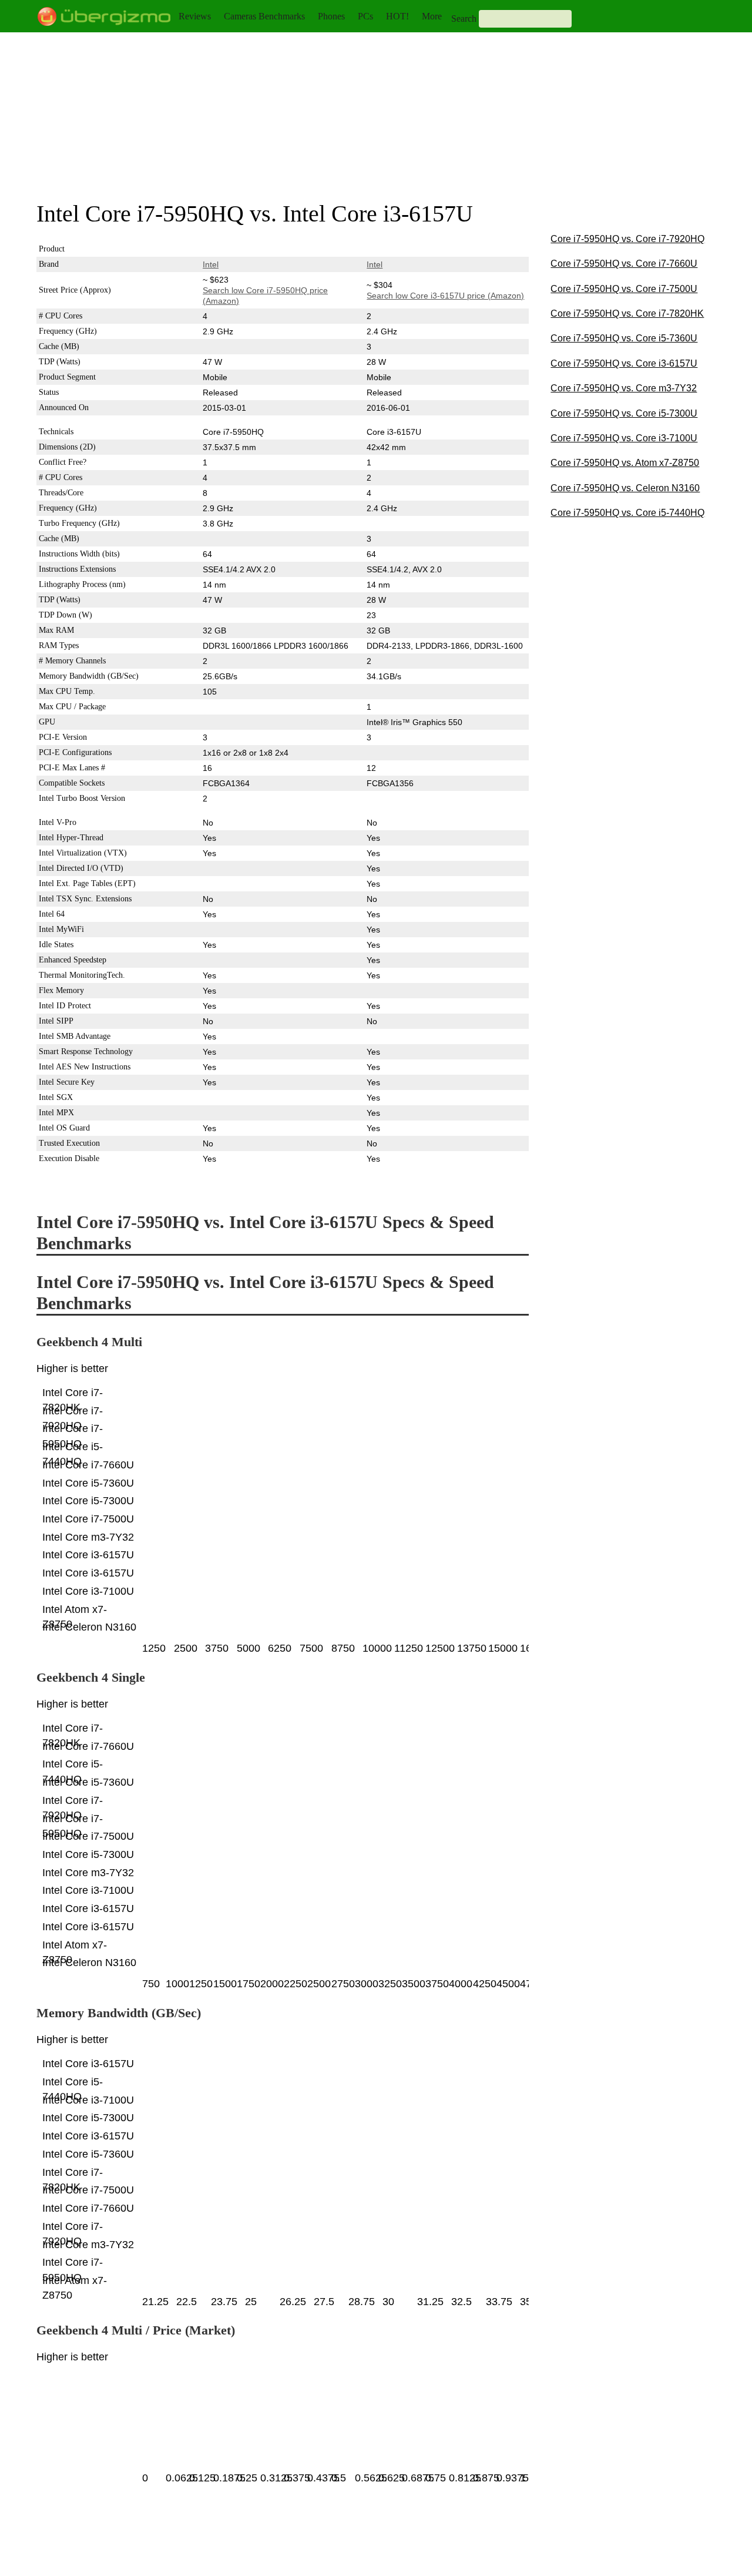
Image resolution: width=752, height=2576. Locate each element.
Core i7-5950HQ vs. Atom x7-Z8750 (625, 463)
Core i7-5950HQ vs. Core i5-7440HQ (627, 513)
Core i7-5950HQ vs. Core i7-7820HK (627, 313)
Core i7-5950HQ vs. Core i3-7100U (624, 438)
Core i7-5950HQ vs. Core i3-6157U (624, 363)
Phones (331, 16)
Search (464, 19)
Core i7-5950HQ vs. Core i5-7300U (624, 413)
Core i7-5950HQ (233, 249)
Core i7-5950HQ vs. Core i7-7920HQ (627, 239)
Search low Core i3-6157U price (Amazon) (445, 296)
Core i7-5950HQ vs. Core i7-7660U (624, 264)
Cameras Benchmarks (264, 16)
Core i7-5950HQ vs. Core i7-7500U (624, 289)
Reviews (195, 16)
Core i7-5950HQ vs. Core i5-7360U (624, 338)
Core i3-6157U (394, 249)
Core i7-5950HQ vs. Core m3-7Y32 (624, 388)
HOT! (397, 16)
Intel (211, 264)
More (432, 16)
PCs (365, 16)
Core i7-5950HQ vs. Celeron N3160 (625, 488)
